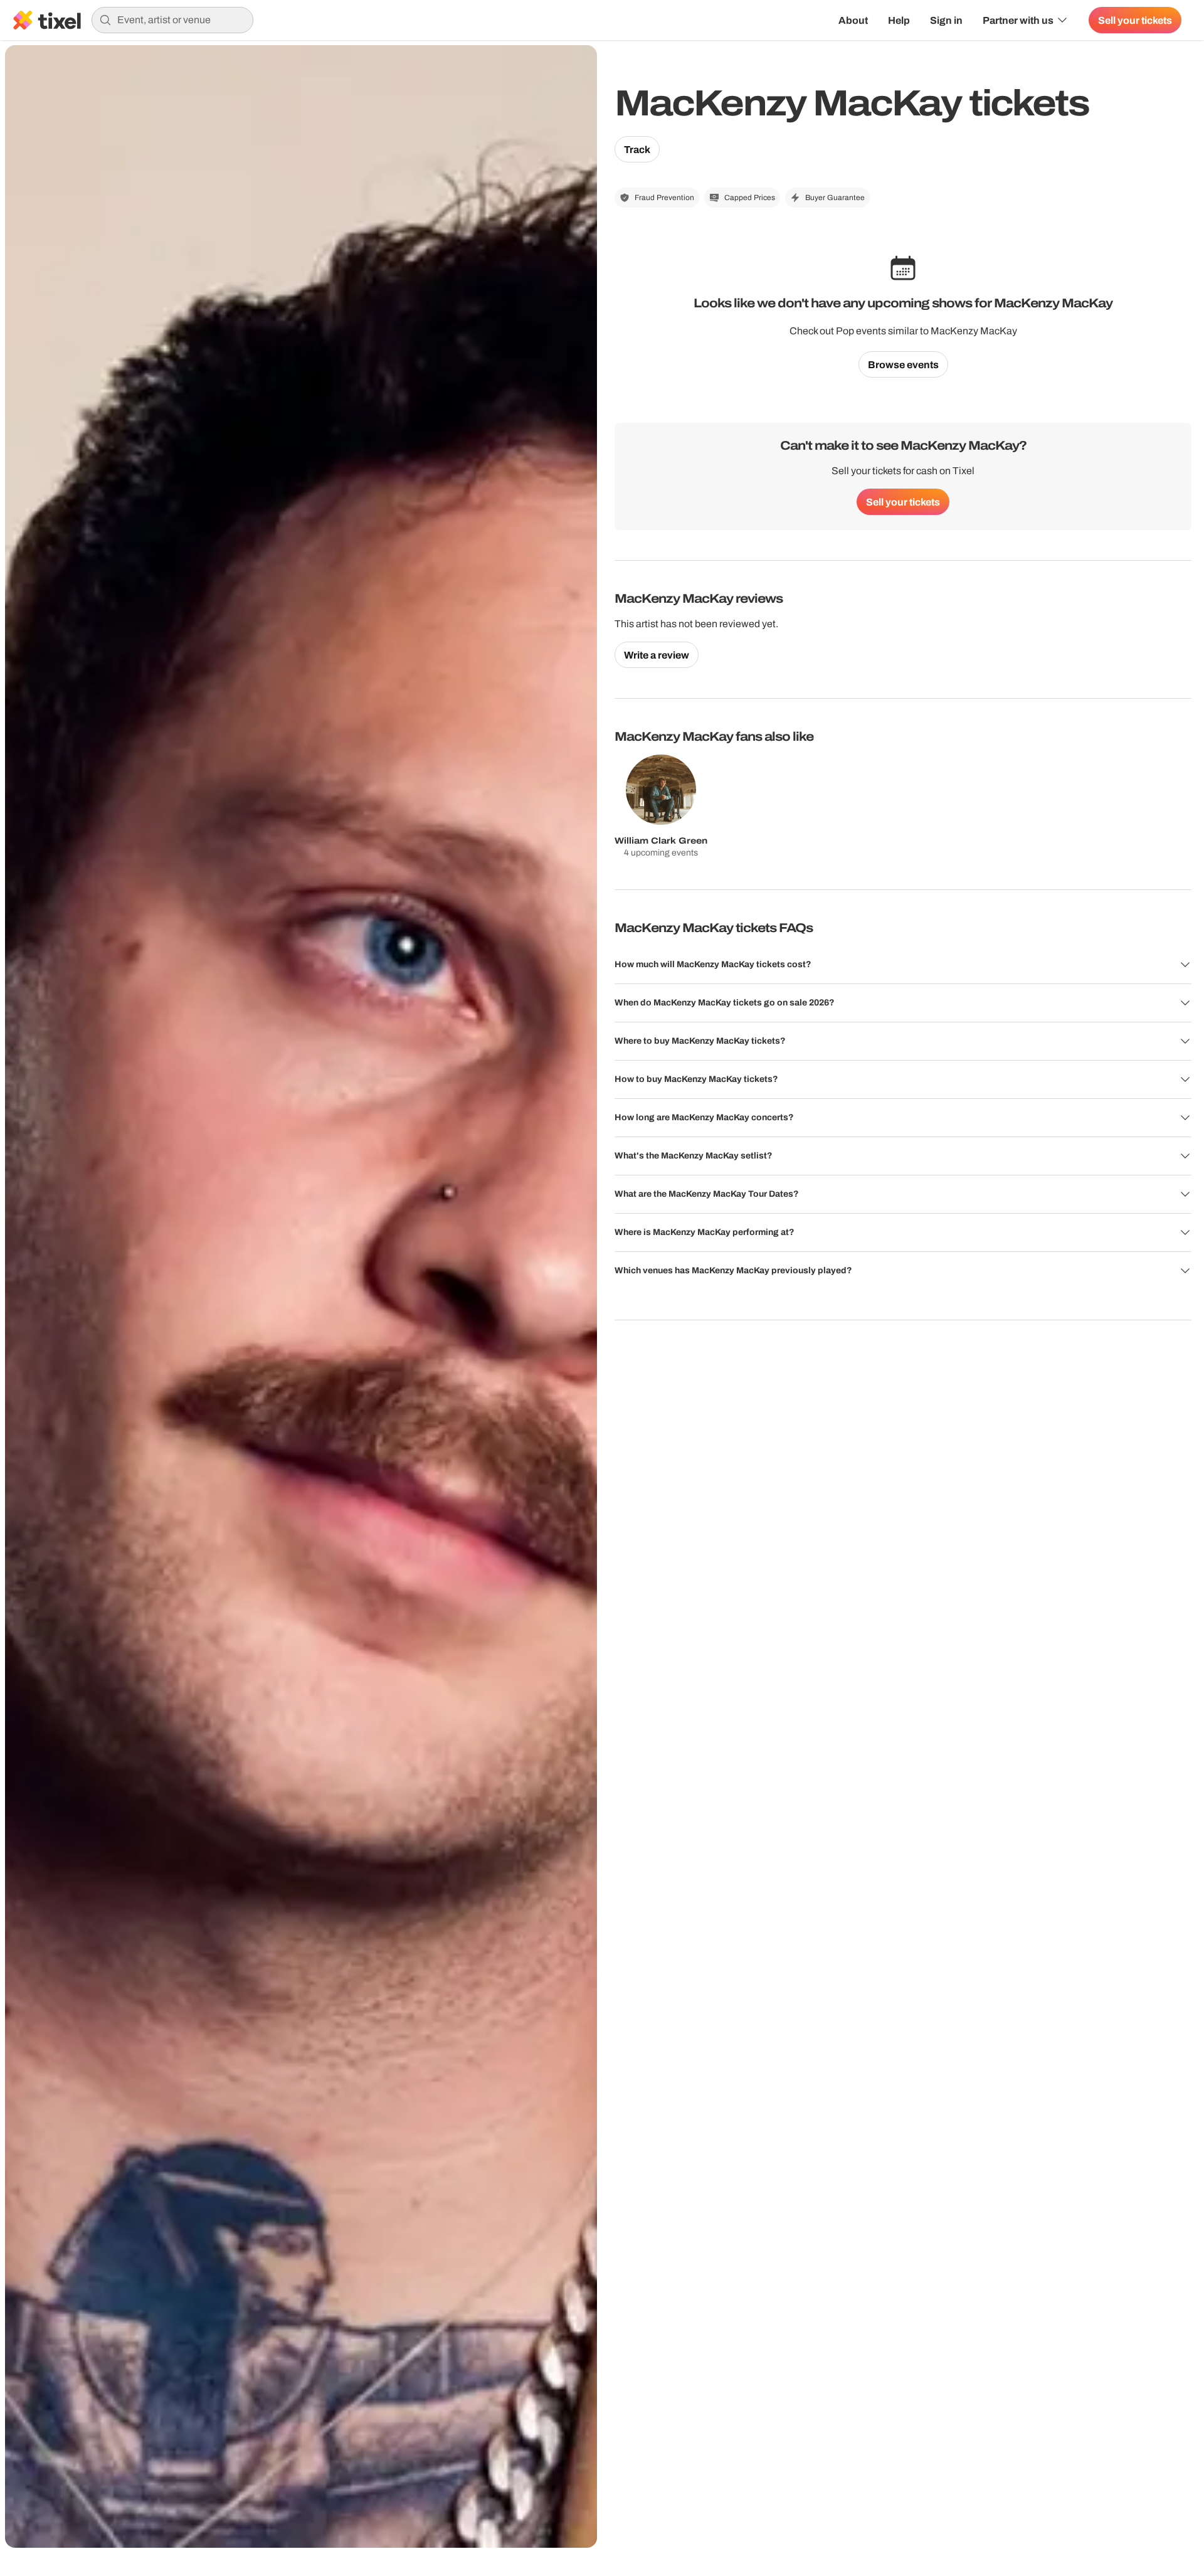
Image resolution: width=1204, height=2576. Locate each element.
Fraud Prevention (664, 198)
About (853, 20)
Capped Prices (750, 198)
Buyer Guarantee (835, 198)
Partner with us (1018, 20)
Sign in (946, 20)
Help (899, 20)
